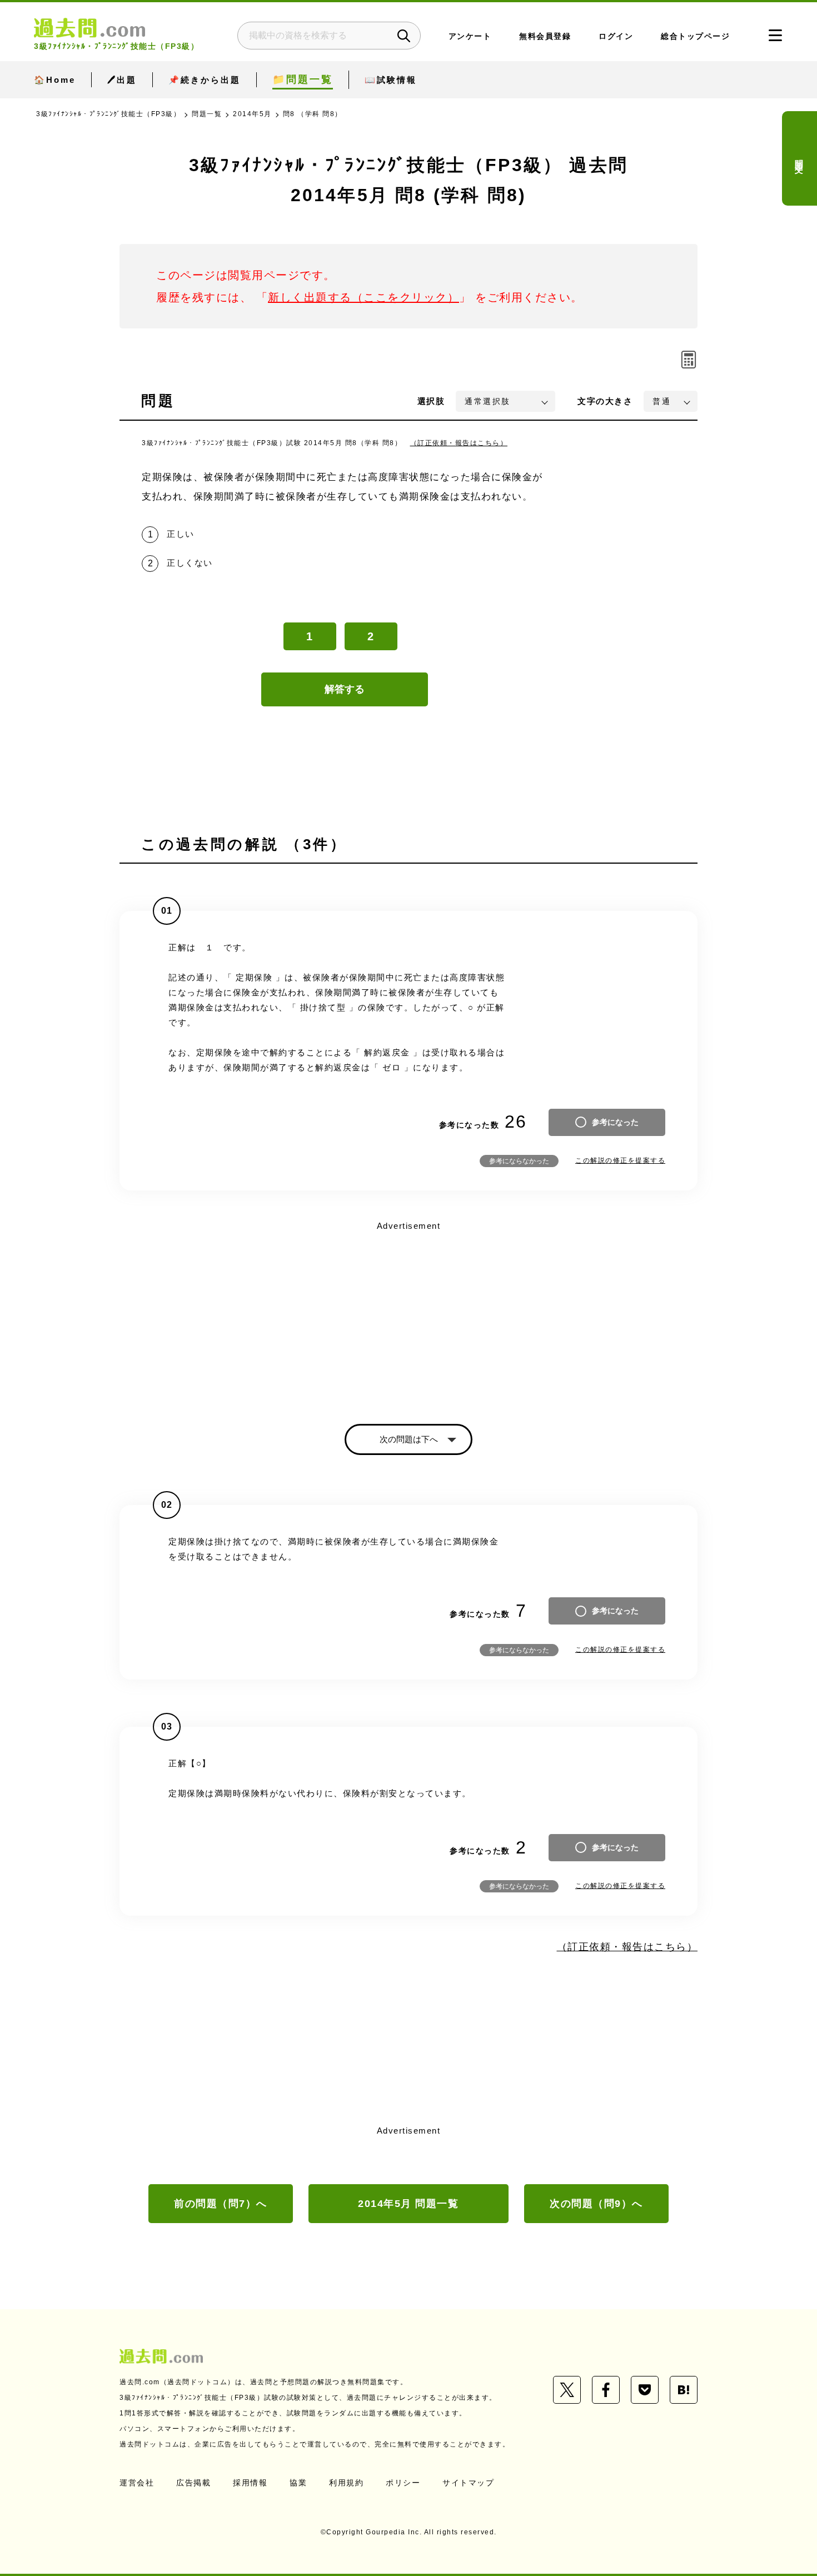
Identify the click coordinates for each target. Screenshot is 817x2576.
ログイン (616, 36)
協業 (298, 2483)
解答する (345, 689)
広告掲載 (193, 2483)
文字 (605, 401)
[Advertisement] (409, 1313)
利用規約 (346, 2483)
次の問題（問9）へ (596, 2204)
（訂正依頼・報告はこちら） (459, 443)
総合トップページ (695, 36)
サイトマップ (468, 2483)
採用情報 (250, 2483)
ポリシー (403, 2483)
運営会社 (137, 2483)
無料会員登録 (545, 36)
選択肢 (431, 401)
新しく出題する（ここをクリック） (363, 297)
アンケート (470, 36)
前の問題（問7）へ (221, 2204)
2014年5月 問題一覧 (408, 2204)
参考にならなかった (519, 1161)
